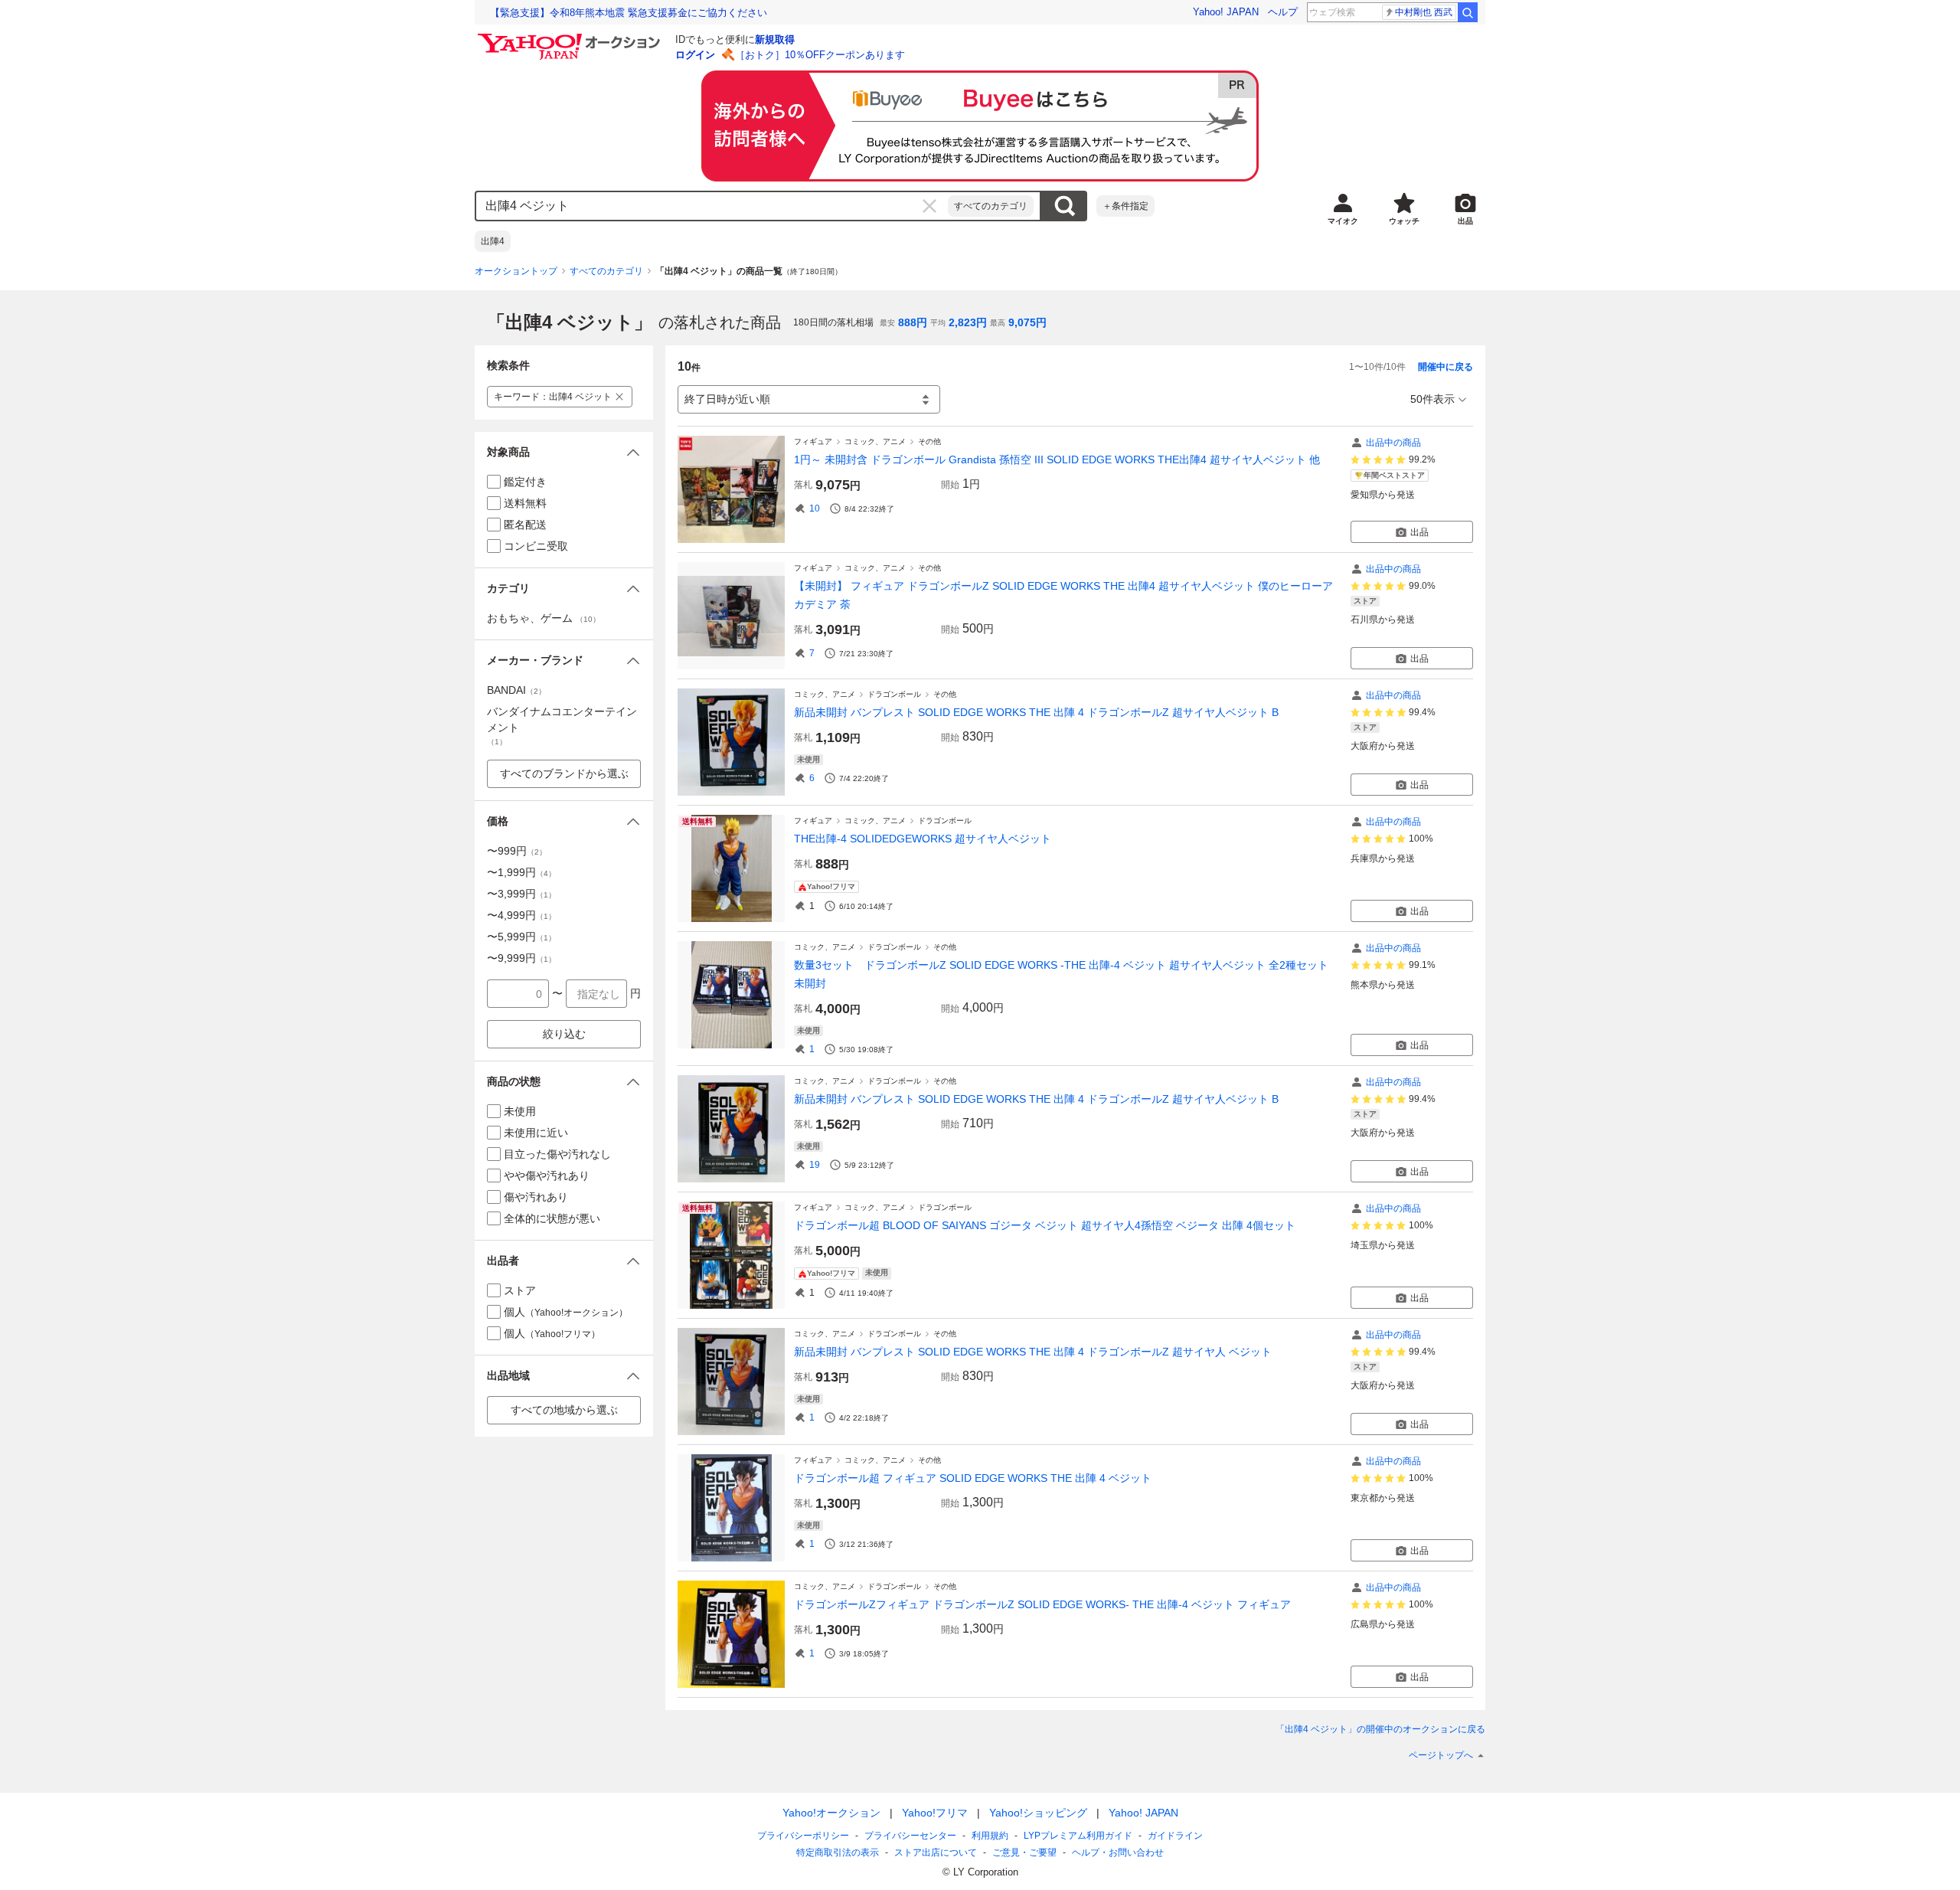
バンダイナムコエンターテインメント (562, 726)
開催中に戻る (1445, 367)
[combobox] (712, 206)
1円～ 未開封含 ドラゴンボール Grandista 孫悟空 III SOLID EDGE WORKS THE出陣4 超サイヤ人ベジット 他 (1057, 459)
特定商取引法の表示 (838, 1852)
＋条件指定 (1125, 206)
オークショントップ (516, 271)
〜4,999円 (521, 915)
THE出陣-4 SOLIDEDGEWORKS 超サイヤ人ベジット (923, 839)
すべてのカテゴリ (991, 206)
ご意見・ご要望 (1024, 1852)
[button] (564, 452)
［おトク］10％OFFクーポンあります (820, 55)
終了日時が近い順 (727, 399)
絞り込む (564, 1034)
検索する (1064, 206)
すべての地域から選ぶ (564, 1410)
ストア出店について (936, 1852)
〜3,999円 (521, 894)
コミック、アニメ (875, 441)
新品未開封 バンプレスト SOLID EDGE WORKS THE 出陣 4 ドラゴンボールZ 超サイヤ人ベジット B (1036, 712)
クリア (929, 206)
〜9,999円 (521, 958)
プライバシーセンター (910, 1836)
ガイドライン (1175, 1836)
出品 (1419, 532)
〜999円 (517, 851)
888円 (913, 322)
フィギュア (813, 441)
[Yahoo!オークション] (571, 38)
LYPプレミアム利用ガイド (1078, 1836)
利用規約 (990, 1836)
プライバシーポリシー (803, 1836)
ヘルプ (1283, 12)
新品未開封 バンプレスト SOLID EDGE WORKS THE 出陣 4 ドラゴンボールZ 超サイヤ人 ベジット (1033, 1352)
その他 (929, 441)
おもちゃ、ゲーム (544, 618)
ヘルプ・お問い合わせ (1118, 1852)
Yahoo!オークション (831, 1813)
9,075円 (1027, 322)
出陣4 (493, 241)
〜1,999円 (521, 872)
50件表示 (1432, 399)
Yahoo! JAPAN (1226, 12)
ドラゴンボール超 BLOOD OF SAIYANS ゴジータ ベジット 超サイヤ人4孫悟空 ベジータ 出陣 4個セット (1045, 1225)
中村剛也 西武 (1424, 12)
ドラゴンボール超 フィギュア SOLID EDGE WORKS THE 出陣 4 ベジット (973, 1478)
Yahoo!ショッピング (1038, 1813)
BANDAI (516, 690)
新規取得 (775, 39)
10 (815, 508)
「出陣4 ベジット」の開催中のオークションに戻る (1380, 1729)
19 (815, 1165)
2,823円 (968, 322)
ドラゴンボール (894, 694)
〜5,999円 (521, 937)
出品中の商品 (1393, 443)
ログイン (695, 55)
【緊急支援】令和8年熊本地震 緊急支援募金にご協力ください (629, 13)
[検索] (1468, 12)
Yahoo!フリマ (935, 1813)
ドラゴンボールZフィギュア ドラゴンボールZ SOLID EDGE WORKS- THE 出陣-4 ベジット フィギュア (1042, 1604)
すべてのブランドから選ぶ (564, 773)
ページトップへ (1441, 1755)
